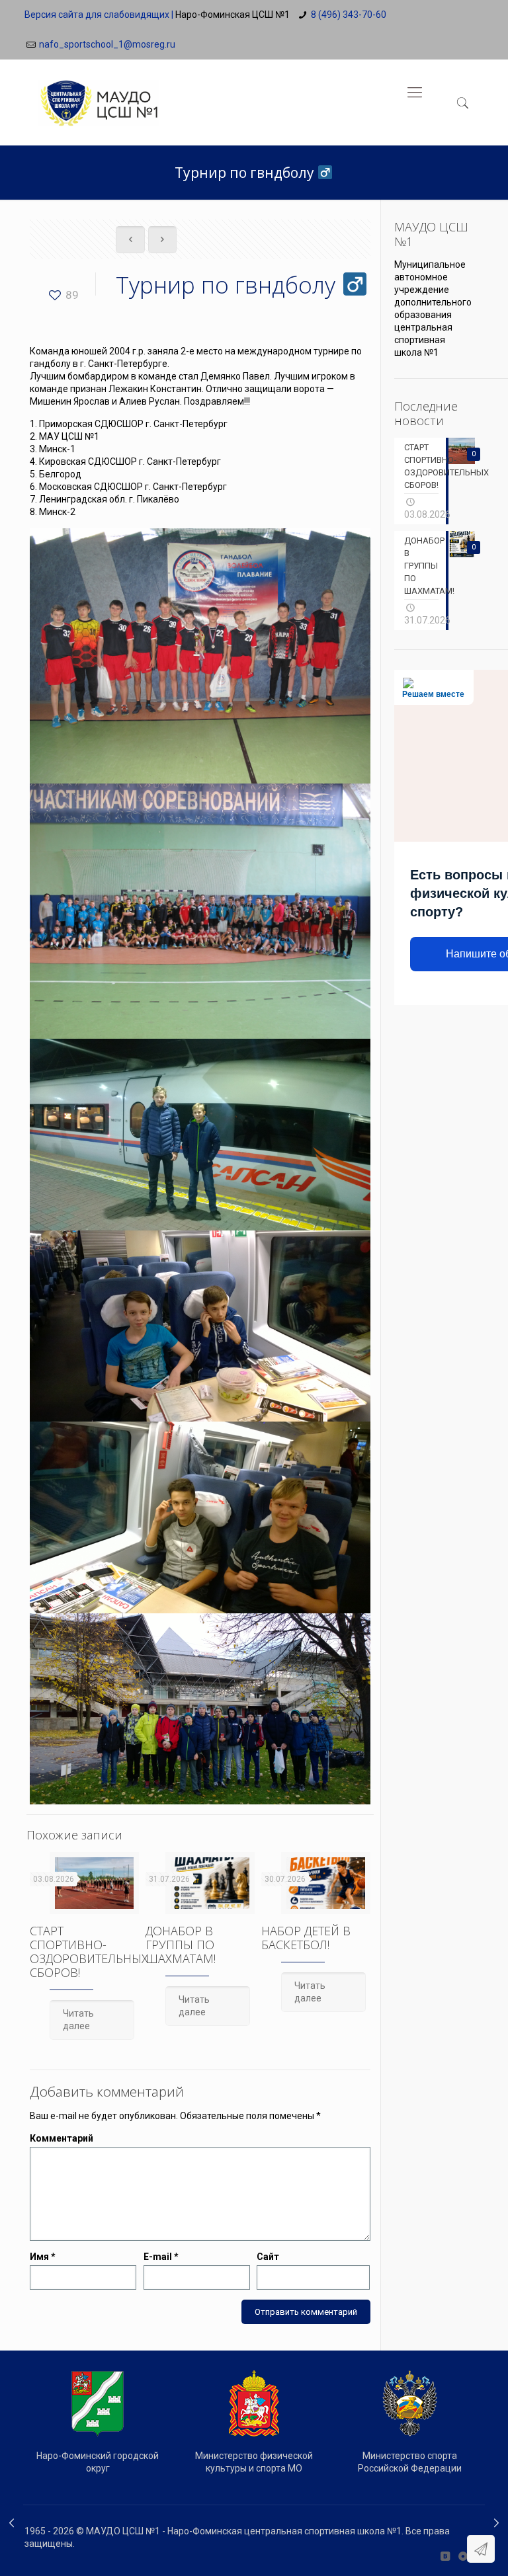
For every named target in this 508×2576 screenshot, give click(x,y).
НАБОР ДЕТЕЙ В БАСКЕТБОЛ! (306, 1938)
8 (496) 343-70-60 (349, 15)
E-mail (161, 2257)
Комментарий (62, 2138)
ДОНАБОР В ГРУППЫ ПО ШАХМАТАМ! (181, 1945)
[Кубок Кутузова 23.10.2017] (12, 2523)
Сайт (268, 2257)
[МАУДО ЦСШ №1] (99, 93)
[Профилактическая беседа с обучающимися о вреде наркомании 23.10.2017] (496, 2523)
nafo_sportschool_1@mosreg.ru (107, 44)
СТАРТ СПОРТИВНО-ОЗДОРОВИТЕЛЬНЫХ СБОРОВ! (89, 1952)
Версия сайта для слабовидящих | (99, 15)
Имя (43, 2257)
